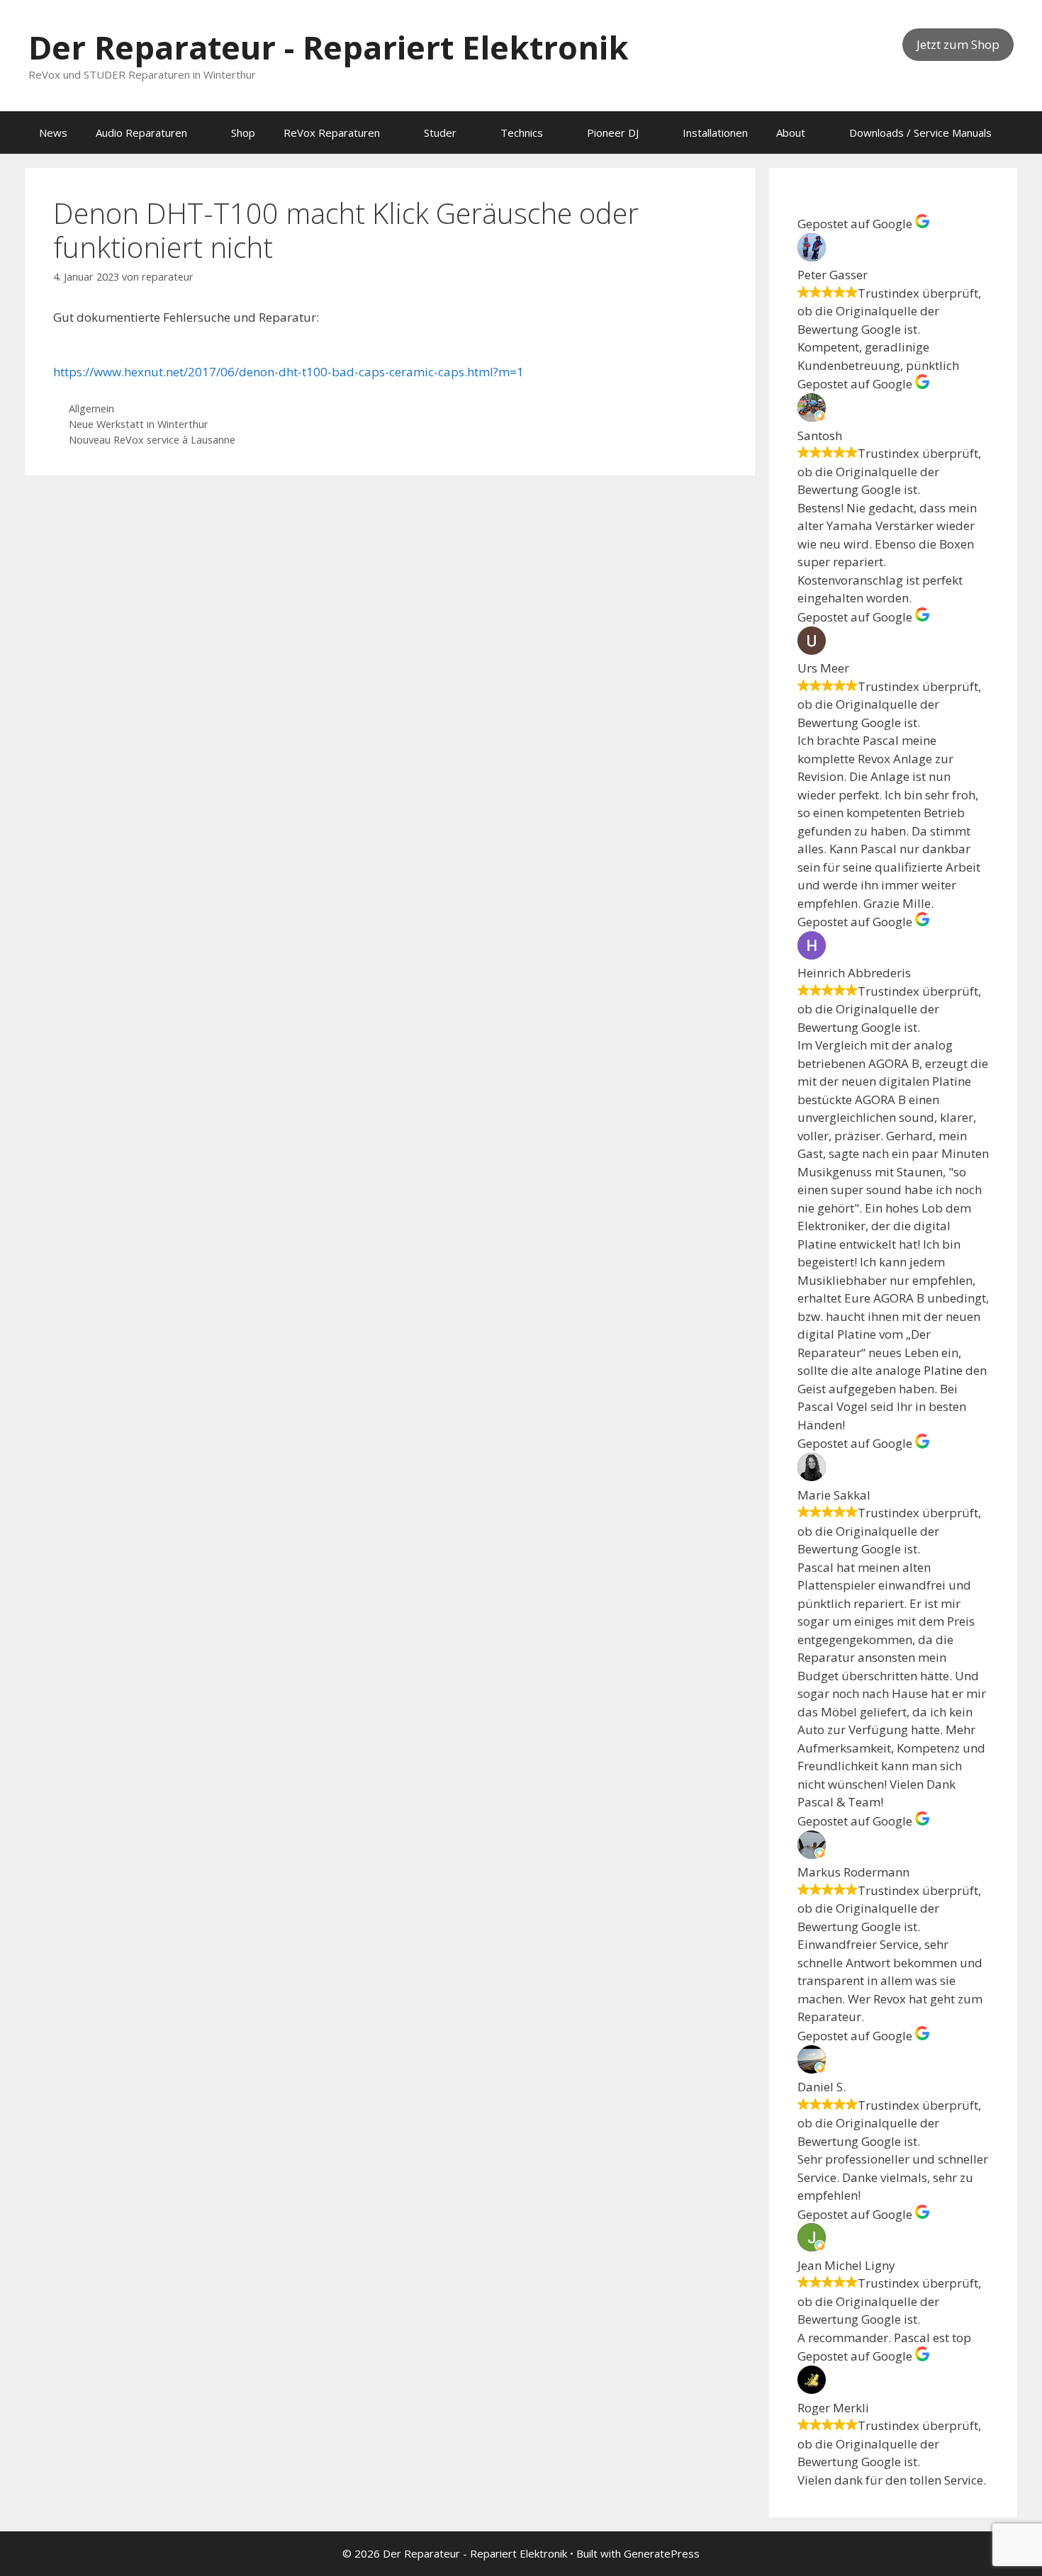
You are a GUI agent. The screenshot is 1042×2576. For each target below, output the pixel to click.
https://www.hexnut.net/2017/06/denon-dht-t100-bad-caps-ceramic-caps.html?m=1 (288, 372)
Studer (440, 133)
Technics (522, 133)
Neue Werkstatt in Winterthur (139, 424)
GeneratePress (662, 2553)
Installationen (715, 133)
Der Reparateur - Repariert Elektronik (329, 47)
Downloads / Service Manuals (920, 133)
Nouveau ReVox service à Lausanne (152, 440)
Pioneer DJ (613, 133)
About (791, 133)
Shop (243, 133)
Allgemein (91, 409)
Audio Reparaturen (141, 133)
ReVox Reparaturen (332, 133)
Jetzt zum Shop (958, 44)
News (53, 133)
